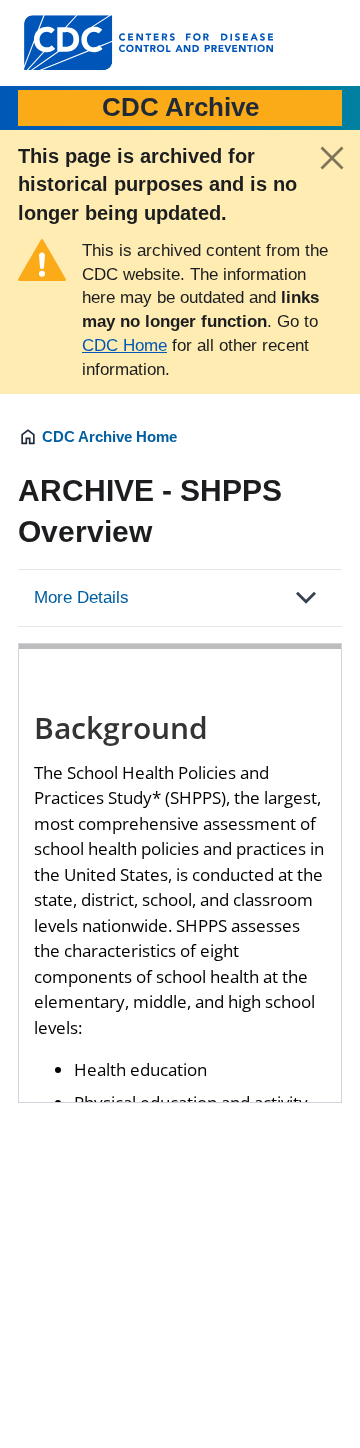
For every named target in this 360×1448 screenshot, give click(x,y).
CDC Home (124, 345)
